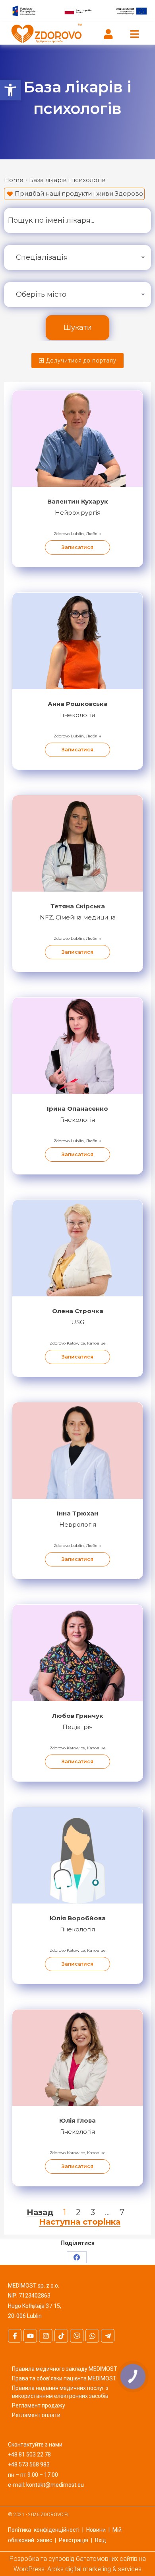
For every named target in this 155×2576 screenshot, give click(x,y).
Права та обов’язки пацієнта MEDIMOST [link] (64, 2378)
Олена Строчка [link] (78, 1311)
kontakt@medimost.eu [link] (55, 2485)
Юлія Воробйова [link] (78, 1918)
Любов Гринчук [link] (78, 1716)
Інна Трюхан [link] (77, 1513)
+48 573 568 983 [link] (29, 2464)
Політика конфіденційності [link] (44, 2530)
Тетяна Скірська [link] (78, 906)
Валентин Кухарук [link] (78, 501)
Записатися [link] (77, 547)
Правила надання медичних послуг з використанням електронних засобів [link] (60, 2392)
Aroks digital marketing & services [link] (94, 2569)
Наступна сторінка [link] (80, 2222)
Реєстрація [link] (74, 2540)
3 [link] (93, 2212)
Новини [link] (96, 2530)
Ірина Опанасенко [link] (77, 1109)
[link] (10, 90)
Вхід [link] (101, 2540)
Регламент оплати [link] (36, 2415)
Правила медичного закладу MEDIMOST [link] (65, 2369)
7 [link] (122, 2212)
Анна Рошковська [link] (78, 704)
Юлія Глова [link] (77, 2120)
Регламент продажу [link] (39, 2405)
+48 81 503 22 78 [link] (29, 2454)
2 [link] (78, 2212)
